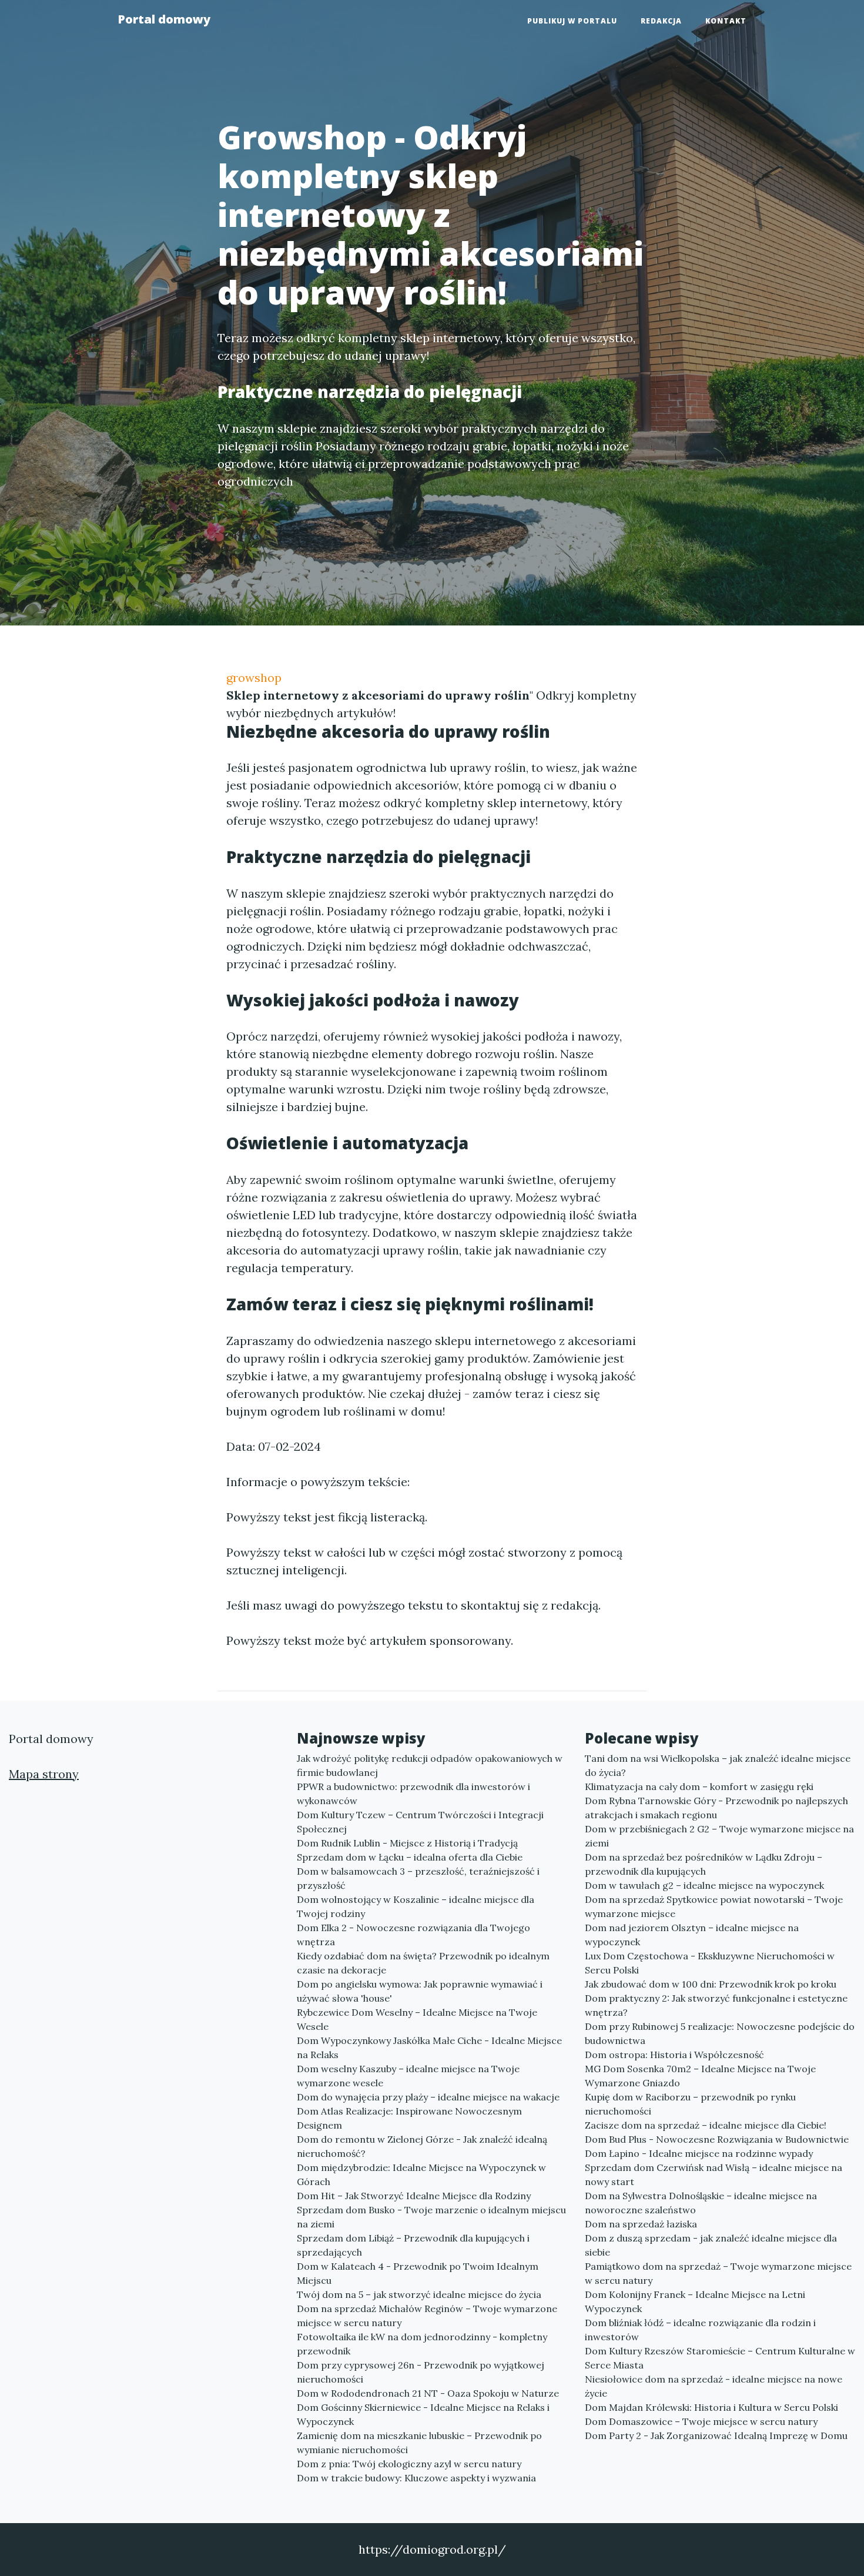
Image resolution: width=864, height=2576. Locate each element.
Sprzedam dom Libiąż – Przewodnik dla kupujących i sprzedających (413, 2245)
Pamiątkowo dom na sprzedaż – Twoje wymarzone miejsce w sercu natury (718, 2273)
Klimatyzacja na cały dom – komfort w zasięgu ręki (699, 1787)
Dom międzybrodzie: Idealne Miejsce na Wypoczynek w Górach (421, 2174)
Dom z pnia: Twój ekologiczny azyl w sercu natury (409, 2464)
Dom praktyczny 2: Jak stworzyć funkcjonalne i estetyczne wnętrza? (716, 2005)
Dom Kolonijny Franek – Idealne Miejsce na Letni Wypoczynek (695, 2301)
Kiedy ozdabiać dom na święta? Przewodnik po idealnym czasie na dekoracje (423, 1963)
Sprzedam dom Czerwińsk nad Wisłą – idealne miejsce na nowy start (714, 2174)
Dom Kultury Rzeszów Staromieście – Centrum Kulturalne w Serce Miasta (720, 2358)
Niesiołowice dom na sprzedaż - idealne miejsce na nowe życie (714, 2386)
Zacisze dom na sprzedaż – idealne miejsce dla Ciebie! (706, 2125)
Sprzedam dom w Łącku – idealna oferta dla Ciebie (410, 1857)
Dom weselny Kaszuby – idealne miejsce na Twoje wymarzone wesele (408, 2076)
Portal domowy (164, 19)
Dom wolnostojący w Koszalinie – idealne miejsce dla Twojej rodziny (416, 1906)
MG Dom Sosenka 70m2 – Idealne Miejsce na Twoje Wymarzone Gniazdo (700, 2076)
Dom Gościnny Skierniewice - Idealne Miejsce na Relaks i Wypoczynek (423, 2414)
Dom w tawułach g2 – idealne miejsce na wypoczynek (704, 1885)
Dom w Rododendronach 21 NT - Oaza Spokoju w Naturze (428, 2393)
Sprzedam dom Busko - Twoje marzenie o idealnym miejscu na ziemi (431, 2217)
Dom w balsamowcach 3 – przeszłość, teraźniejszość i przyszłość (418, 1878)
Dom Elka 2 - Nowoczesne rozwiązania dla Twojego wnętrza (413, 1935)
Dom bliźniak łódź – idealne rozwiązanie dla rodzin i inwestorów (700, 2330)
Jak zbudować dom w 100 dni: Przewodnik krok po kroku (711, 1984)
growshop (254, 678)
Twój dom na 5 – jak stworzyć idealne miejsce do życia (419, 2294)
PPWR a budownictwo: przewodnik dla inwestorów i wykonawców (413, 1794)
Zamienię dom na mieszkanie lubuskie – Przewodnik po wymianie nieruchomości (419, 2443)
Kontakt (726, 21)
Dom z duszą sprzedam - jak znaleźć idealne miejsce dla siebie (711, 2245)
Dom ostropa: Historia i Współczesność (674, 2055)
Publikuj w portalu (572, 21)
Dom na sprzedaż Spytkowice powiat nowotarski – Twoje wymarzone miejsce (714, 1906)
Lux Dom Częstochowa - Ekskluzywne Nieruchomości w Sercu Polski (710, 1963)
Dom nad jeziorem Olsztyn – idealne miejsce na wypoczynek (692, 1935)
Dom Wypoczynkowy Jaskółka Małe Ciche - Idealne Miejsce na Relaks (429, 2048)
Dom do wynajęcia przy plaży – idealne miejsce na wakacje (428, 2097)
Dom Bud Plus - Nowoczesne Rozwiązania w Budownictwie (717, 2139)
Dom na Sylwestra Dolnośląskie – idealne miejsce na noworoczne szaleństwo (701, 2203)
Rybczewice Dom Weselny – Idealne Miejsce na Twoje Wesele (417, 2019)
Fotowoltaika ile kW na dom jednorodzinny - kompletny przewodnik (422, 2344)
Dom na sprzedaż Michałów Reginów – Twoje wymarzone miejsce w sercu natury (427, 2316)
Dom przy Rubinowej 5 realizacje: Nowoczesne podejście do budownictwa (720, 2033)
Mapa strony (44, 1774)
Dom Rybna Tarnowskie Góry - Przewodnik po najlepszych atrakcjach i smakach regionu (716, 1808)
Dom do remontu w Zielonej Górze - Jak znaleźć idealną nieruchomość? (422, 2146)
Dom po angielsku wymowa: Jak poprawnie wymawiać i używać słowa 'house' (420, 1991)
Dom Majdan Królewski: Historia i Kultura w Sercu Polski (711, 2407)
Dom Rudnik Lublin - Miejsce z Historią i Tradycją (407, 1843)
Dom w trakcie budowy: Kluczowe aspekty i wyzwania (416, 2478)
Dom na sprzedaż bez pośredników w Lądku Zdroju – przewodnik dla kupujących (704, 1864)
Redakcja (661, 21)
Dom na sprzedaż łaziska (641, 2224)
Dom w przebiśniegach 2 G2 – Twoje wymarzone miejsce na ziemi (719, 1836)
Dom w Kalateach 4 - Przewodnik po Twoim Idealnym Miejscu (418, 2273)
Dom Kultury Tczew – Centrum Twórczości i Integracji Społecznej (420, 1822)
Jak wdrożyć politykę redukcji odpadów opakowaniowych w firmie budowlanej (430, 1765)
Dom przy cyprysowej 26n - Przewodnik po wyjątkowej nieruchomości (421, 2372)
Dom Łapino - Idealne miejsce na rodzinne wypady (699, 2153)
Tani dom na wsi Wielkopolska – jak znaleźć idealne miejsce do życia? (718, 1765)
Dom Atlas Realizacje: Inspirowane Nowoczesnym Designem (409, 2118)
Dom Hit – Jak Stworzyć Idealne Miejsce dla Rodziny (414, 2196)
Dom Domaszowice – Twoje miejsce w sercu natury (701, 2421)
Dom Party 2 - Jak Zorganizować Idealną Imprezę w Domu (716, 2436)
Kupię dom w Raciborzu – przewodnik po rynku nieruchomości (690, 2104)
